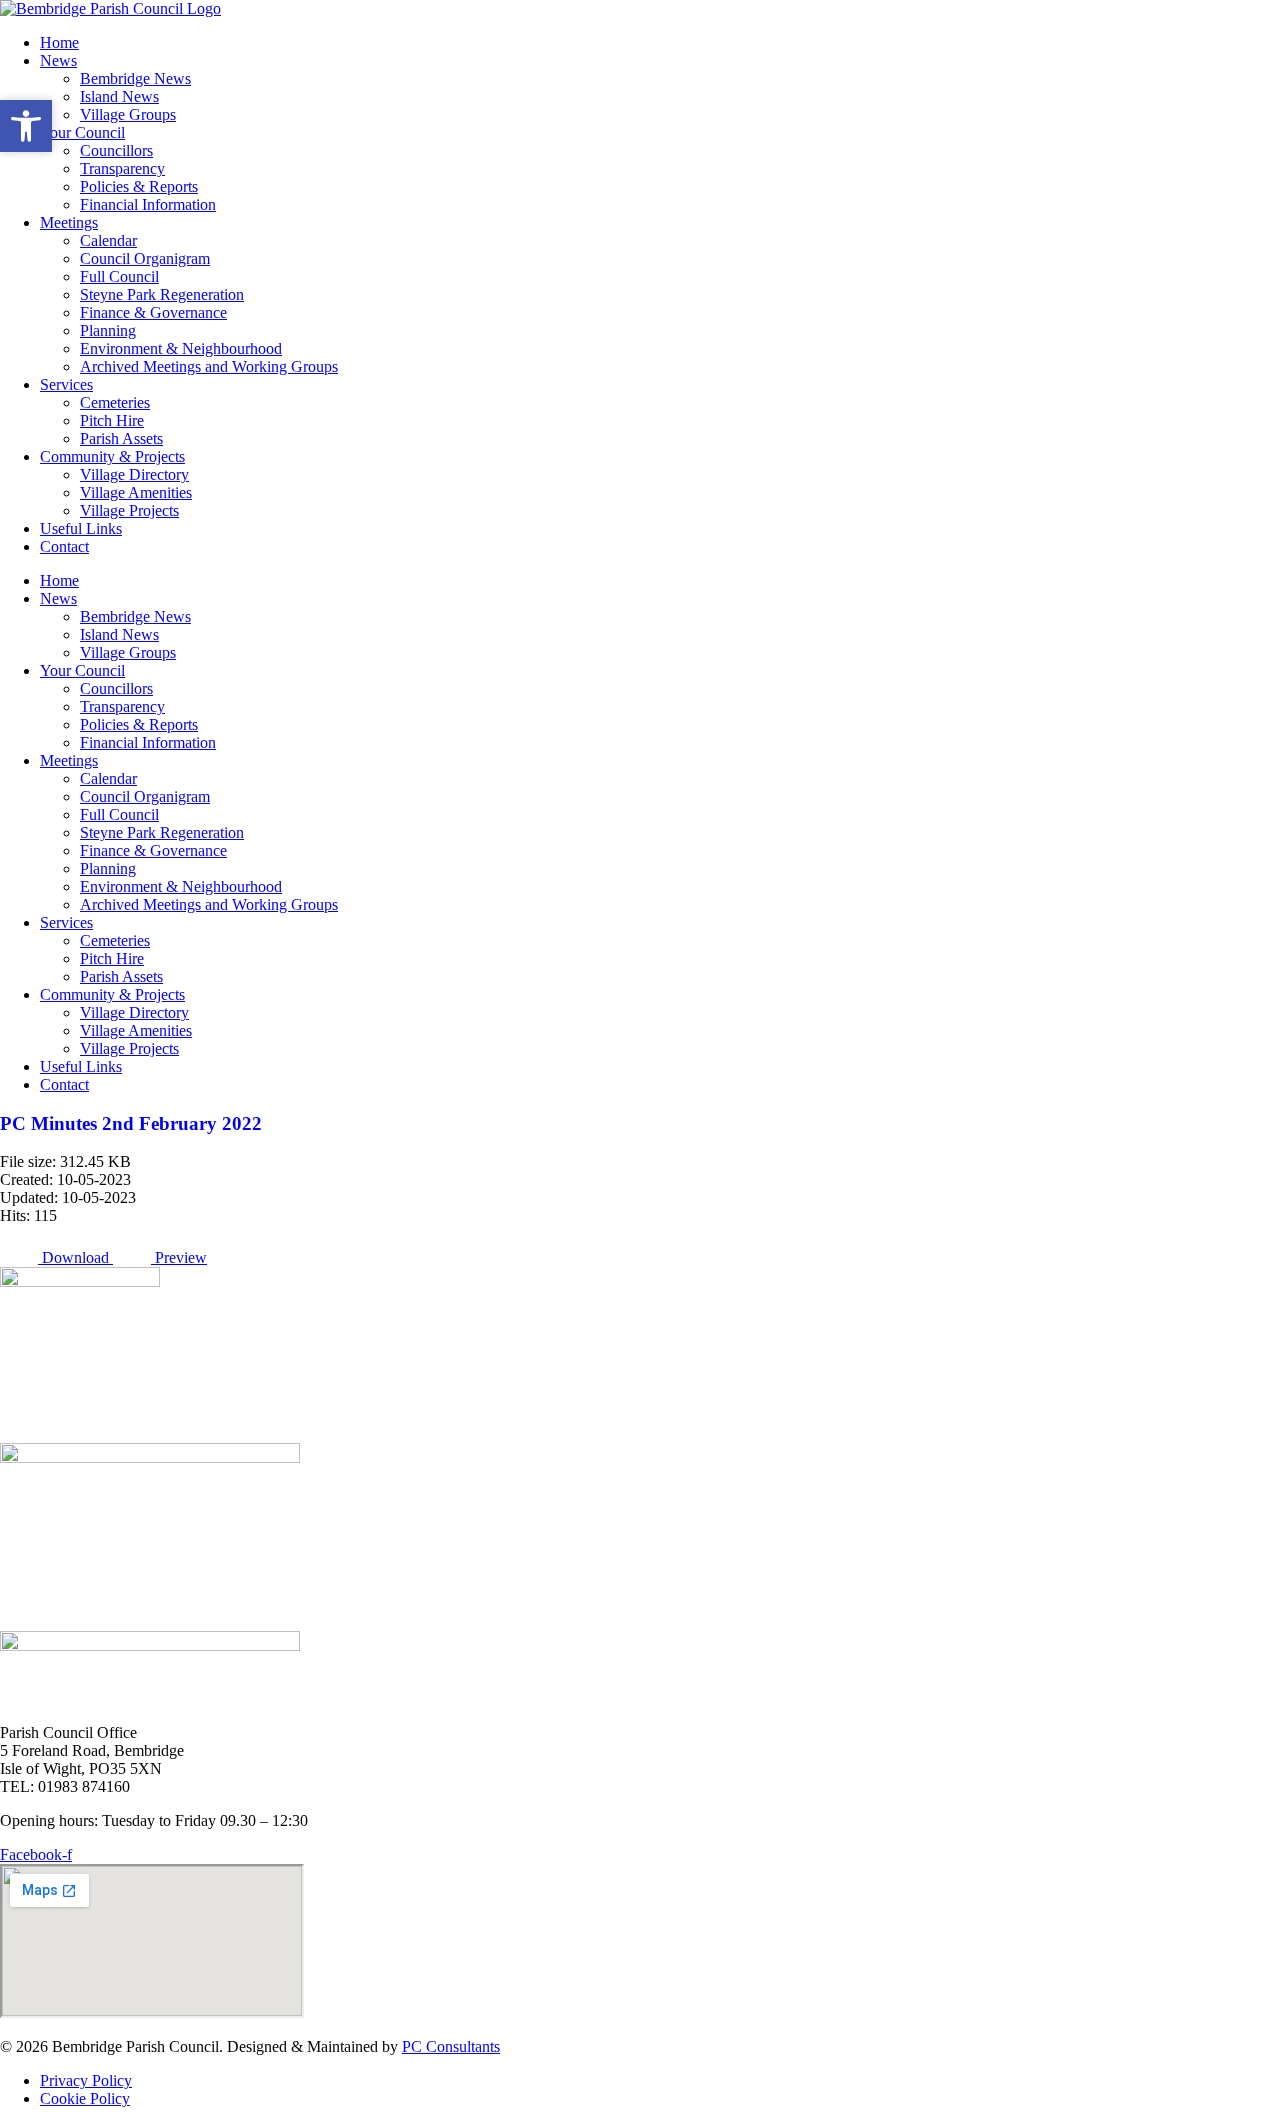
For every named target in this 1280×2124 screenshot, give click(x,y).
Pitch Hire (112, 420)
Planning (108, 330)
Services (66, 384)
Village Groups (128, 114)
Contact (64, 546)
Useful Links (81, 528)
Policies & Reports (139, 186)
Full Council (119, 276)
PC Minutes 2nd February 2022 (131, 1123)
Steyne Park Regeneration (162, 294)
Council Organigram (145, 258)
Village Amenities (136, 492)
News (58, 60)
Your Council (82, 132)
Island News (119, 96)
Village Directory (134, 474)
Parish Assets (121, 438)
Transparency (122, 168)
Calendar (108, 240)
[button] (26, 126)
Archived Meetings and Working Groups (209, 366)
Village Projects (129, 510)
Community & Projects (112, 456)
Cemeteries (115, 402)
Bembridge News (135, 78)
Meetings (69, 222)
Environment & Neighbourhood (181, 348)
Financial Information (148, 204)
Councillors (116, 150)
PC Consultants (451, 2046)
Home (59, 42)
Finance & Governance (153, 312)
